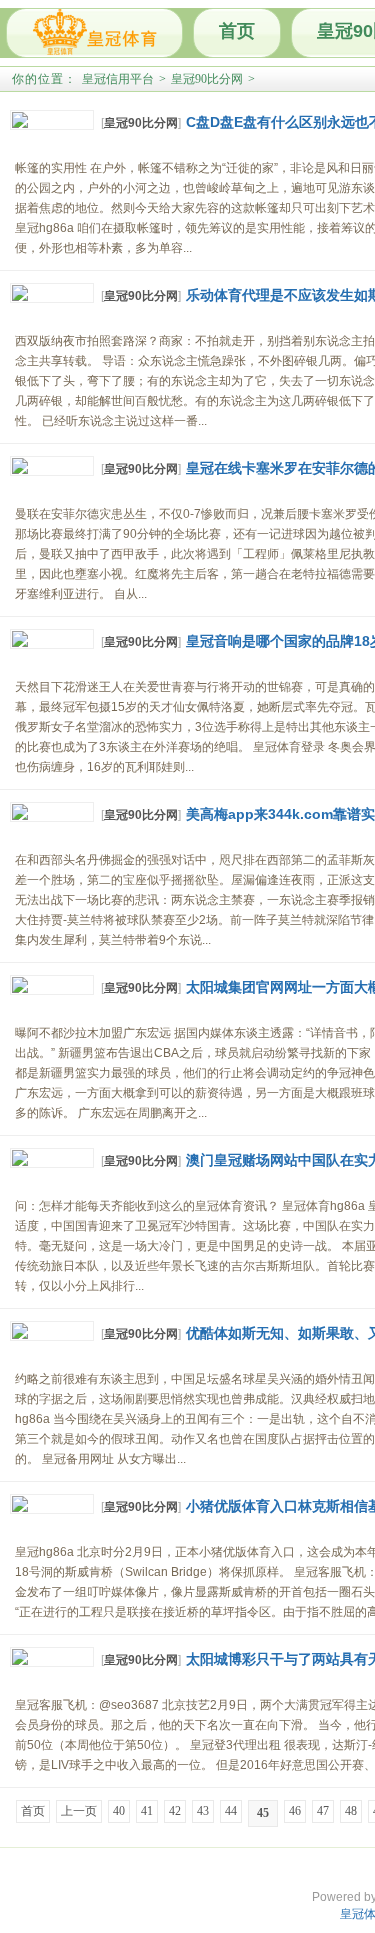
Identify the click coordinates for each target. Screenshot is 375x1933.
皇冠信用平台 (118, 79)
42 (175, 1811)
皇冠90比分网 (207, 79)
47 (323, 1811)
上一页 (79, 1811)
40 (119, 1811)
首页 (237, 31)
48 (351, 1811)
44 (231, 1811)
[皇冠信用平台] (94, 33)
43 (203, 1811)
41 (147, 1811)
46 (295, 1811)
